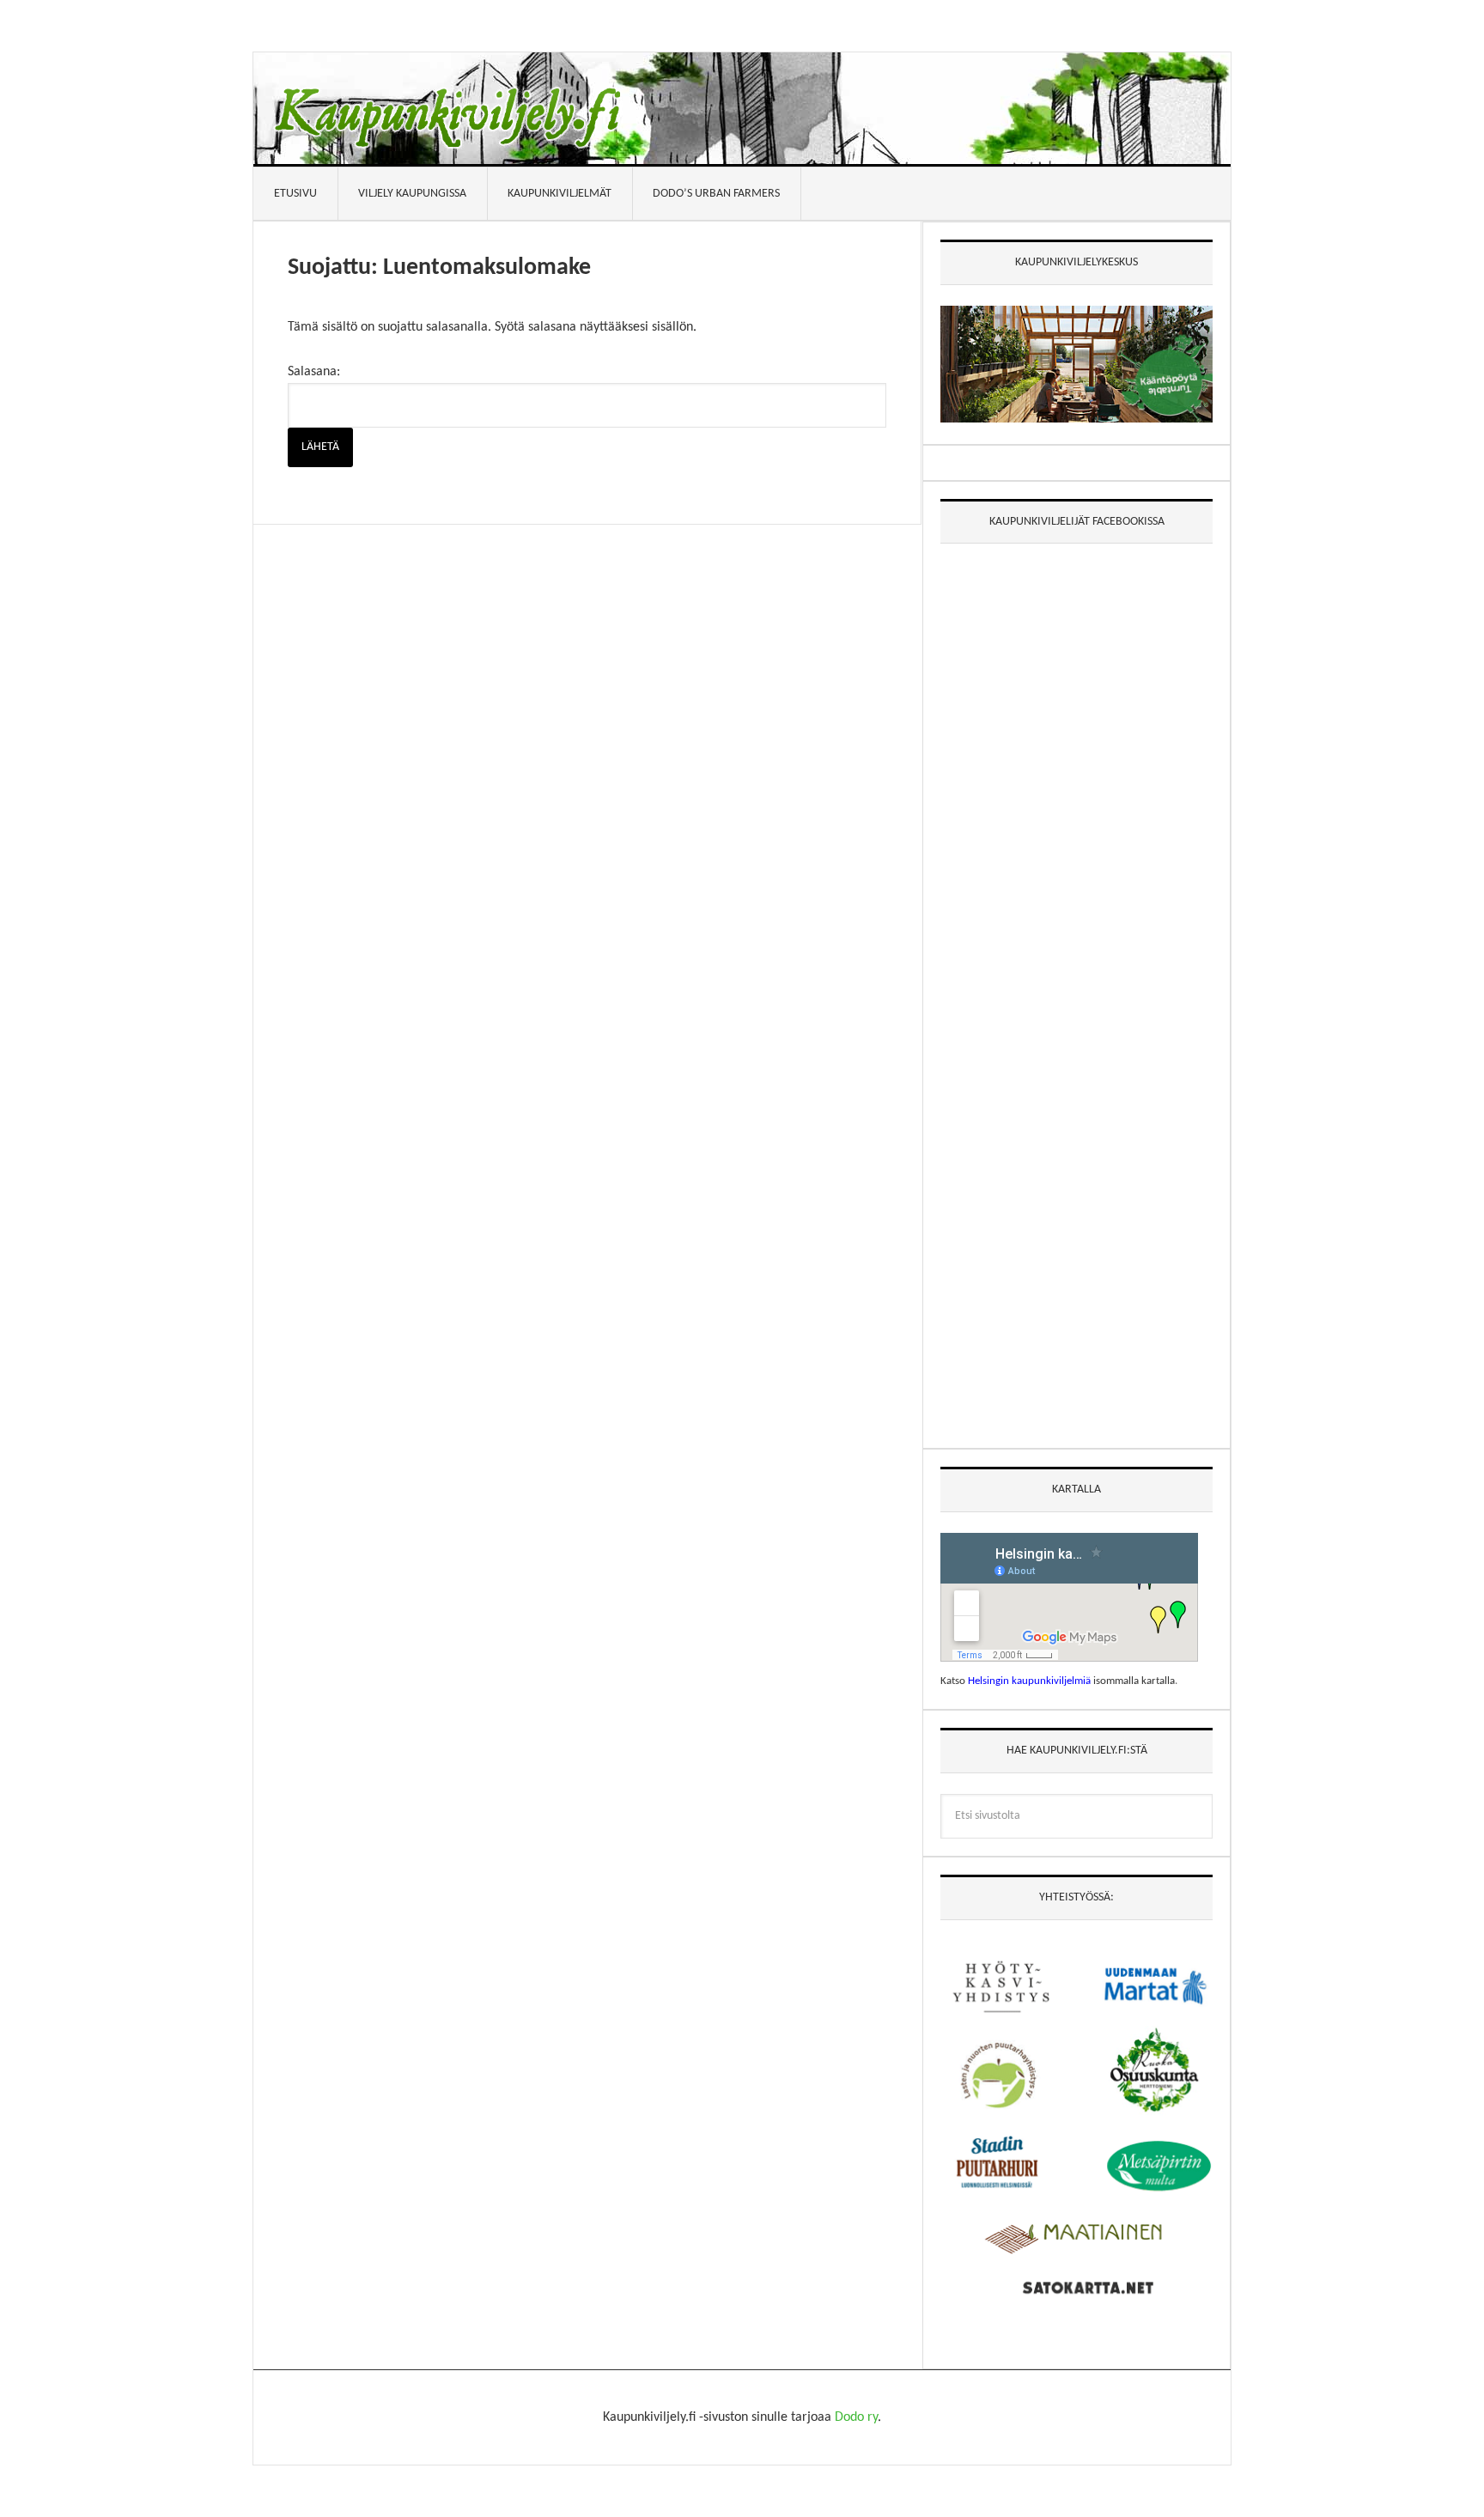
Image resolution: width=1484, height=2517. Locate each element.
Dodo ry (856, 2417)
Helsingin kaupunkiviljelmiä (1029, 1681)
